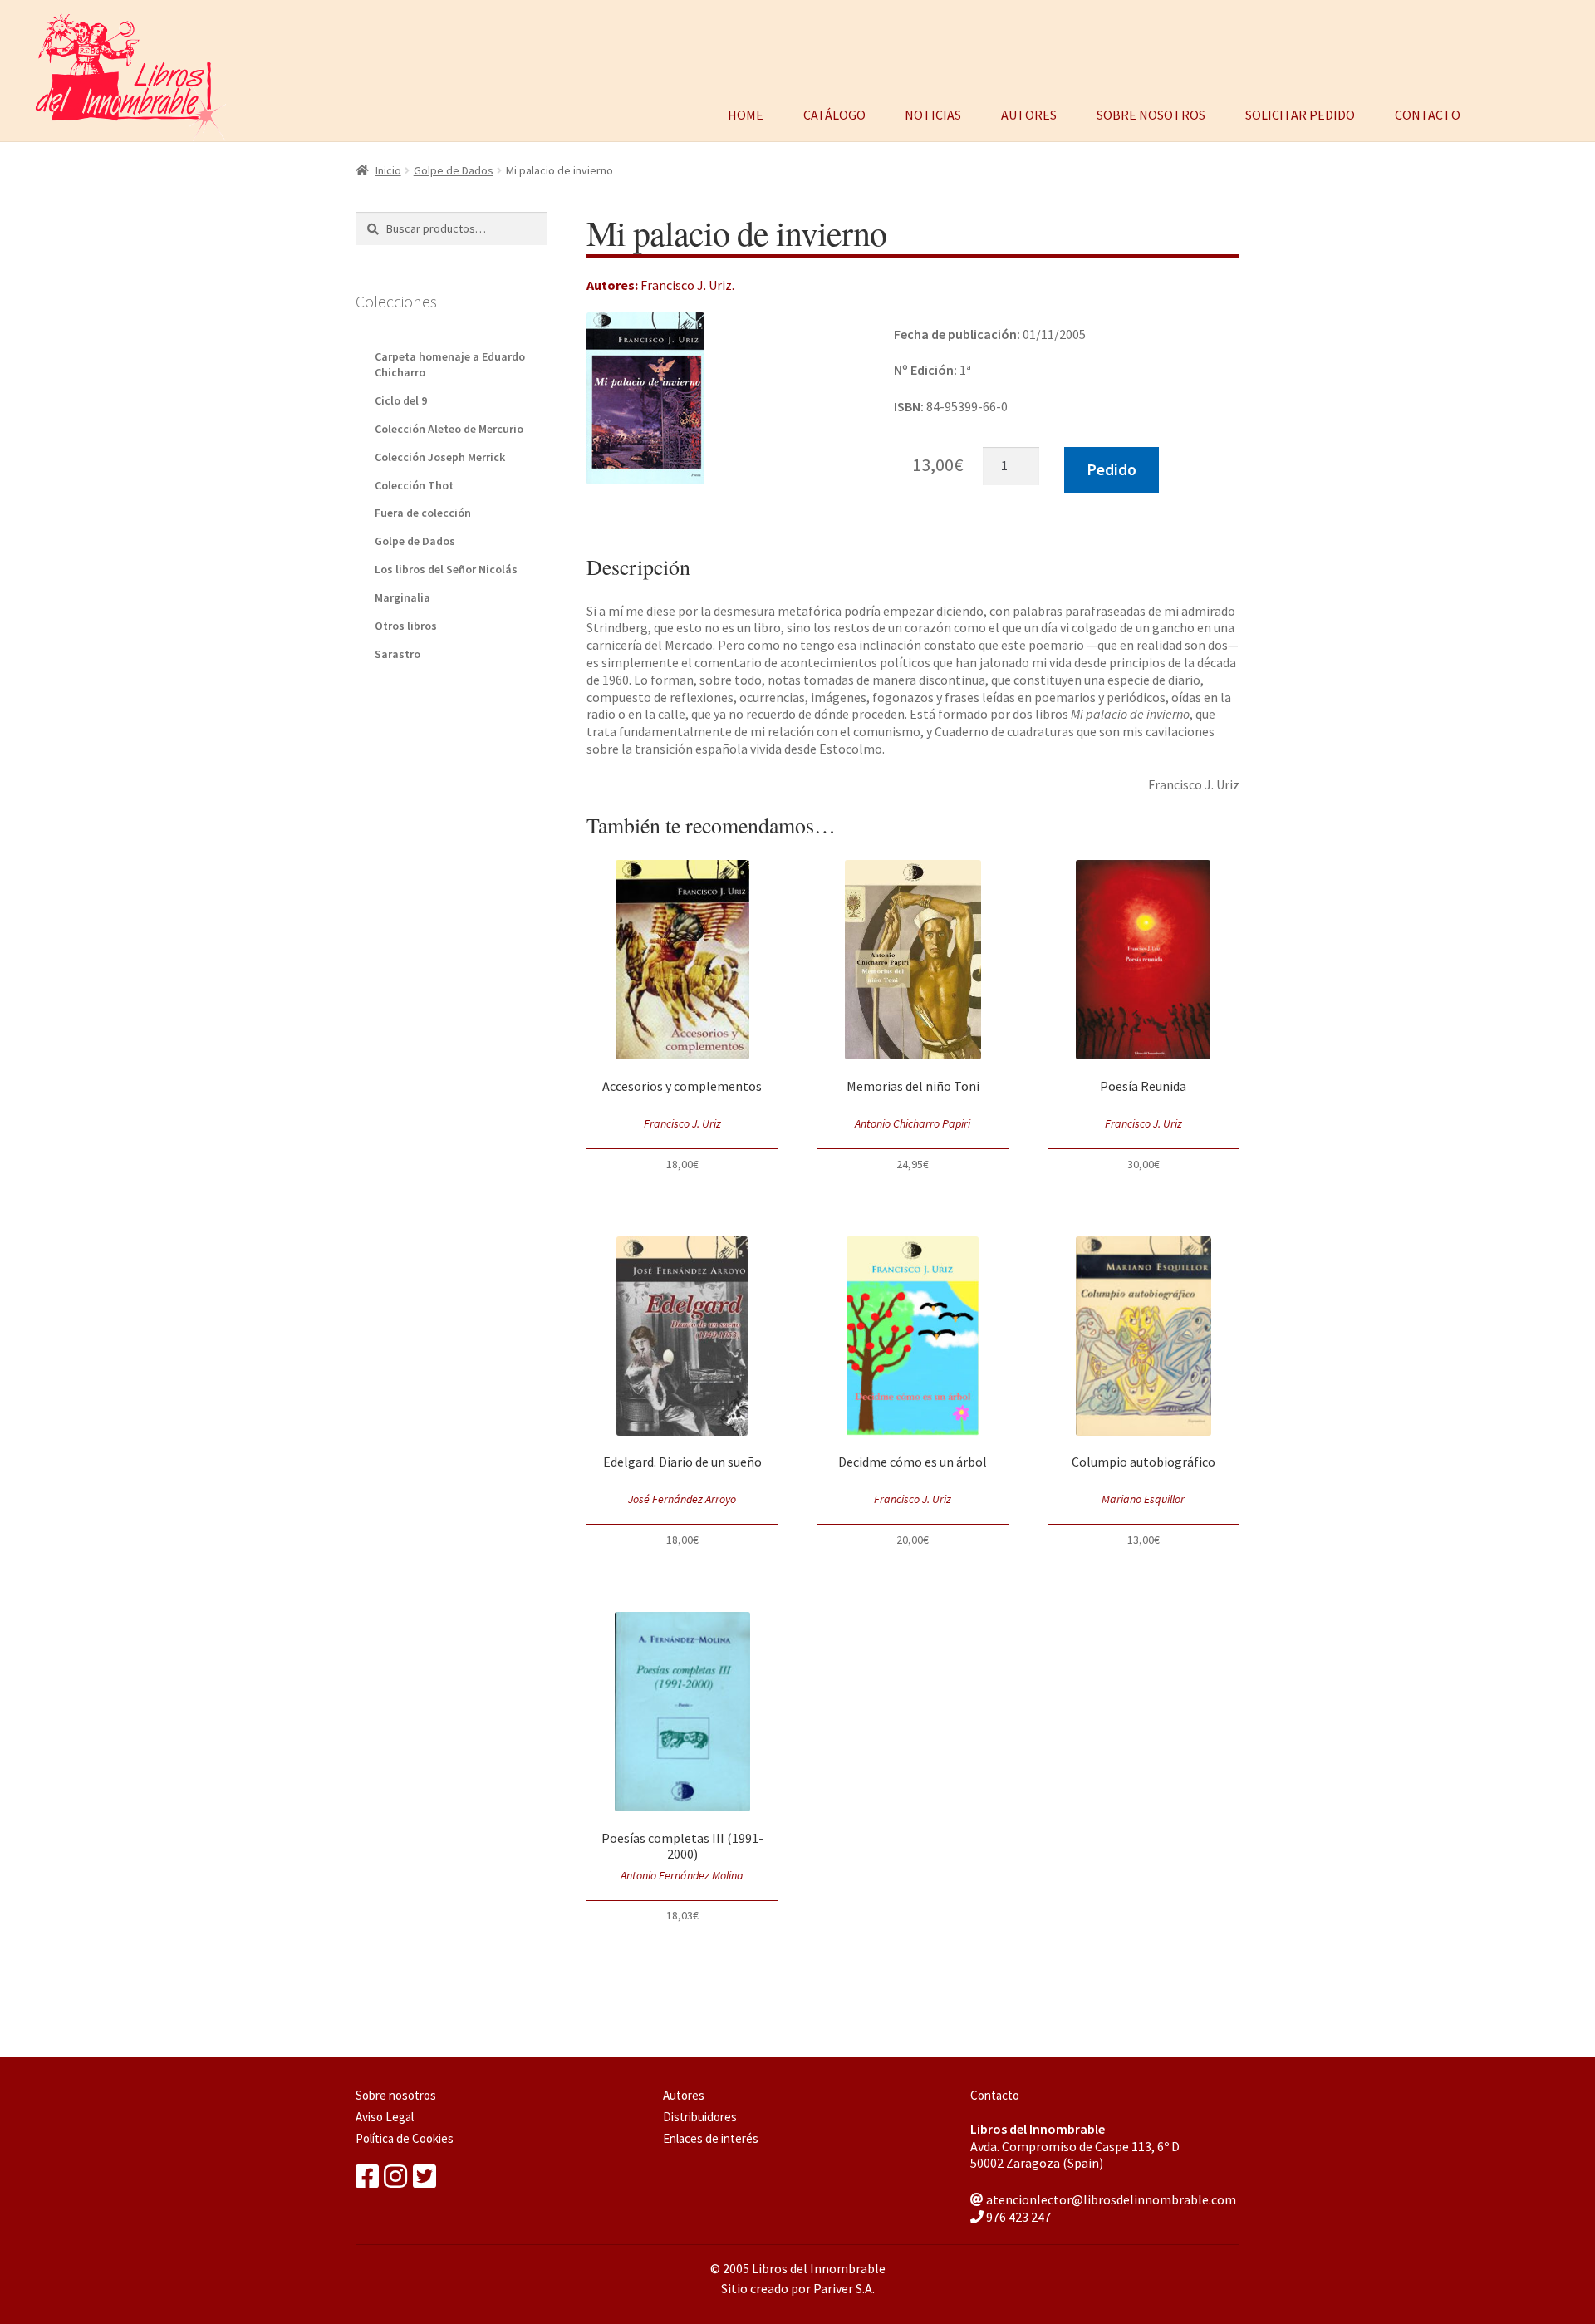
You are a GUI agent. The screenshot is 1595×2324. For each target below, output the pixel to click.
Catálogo (834, 113)
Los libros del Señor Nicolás (446, 569)
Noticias (933, 113)
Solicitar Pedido (1300, 113)
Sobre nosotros (1151, 113)
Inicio (388, 170)
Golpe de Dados (454, 170)
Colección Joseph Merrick (440, 457)
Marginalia (402, 597)
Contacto (1428, 113)
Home (746, 113)
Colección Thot (414, 485)
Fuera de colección (423, 513)
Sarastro (398, 654)
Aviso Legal (385, 2117)
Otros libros (406, 626)
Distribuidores (700, 2117)
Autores (1029, 113)
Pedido (1112, 469)
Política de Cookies (405, 2138)
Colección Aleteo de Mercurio (449, 429)
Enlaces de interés (711, 2138)
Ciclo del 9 (401, 400)
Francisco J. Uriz (686, 285)
